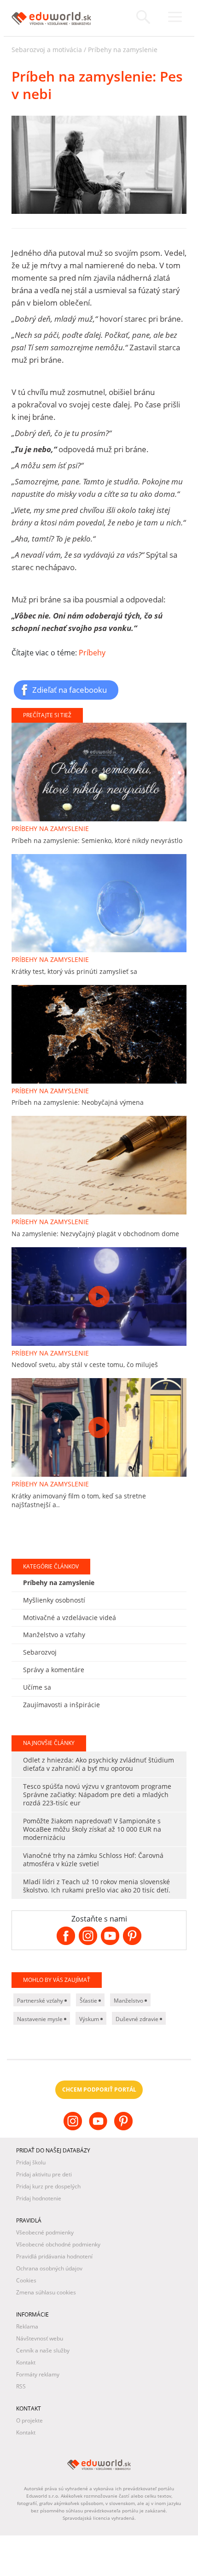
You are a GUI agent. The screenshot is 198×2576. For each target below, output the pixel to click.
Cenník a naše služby (43, 2350)
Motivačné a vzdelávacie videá (70, 1618)
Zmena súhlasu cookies (46, 2292)
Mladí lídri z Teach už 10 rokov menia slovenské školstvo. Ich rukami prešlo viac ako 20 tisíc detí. (97, 1886)
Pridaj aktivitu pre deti (44, 2174)
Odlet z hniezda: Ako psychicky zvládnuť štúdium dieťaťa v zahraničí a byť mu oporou (99, 1764)
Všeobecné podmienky (45, 2232)
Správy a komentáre (54, 1670)
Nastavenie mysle (41, 2019)
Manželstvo (129, 2001)
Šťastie (89, 2001)
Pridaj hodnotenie (39, 2198)
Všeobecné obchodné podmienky (58, 2244)
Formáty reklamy (38, 2374)
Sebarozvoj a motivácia (47, 50)
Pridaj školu (31, 2162)
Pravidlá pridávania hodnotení (54, 2256)
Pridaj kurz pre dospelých (48, 2186)
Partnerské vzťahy (41, 2001)
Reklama (27, 2326)
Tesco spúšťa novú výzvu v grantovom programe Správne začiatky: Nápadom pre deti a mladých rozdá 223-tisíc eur (97, 1795)
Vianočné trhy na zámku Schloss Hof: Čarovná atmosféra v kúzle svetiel (93, 1860)
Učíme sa (37, 1687)
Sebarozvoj (40, 1652)
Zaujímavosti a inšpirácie (61, 1705)
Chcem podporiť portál (99, 2090)
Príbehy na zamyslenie (123, 50)
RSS (21, 2386)
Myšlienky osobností (54, 1600)
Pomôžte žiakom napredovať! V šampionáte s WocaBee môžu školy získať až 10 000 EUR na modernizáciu (92, 1829)
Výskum (90, 2019)
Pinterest (125, 2128)
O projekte (29, 2420)
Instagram (74, 2128)
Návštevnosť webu (40, 2338)
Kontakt (26, 2362)
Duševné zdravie (138, 2019)
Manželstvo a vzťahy (54, 1635)
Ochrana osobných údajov (49, 2268)
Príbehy (92, 653)
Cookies (26, 2280)
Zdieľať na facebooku (70, 690)
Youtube (99, 2128)
